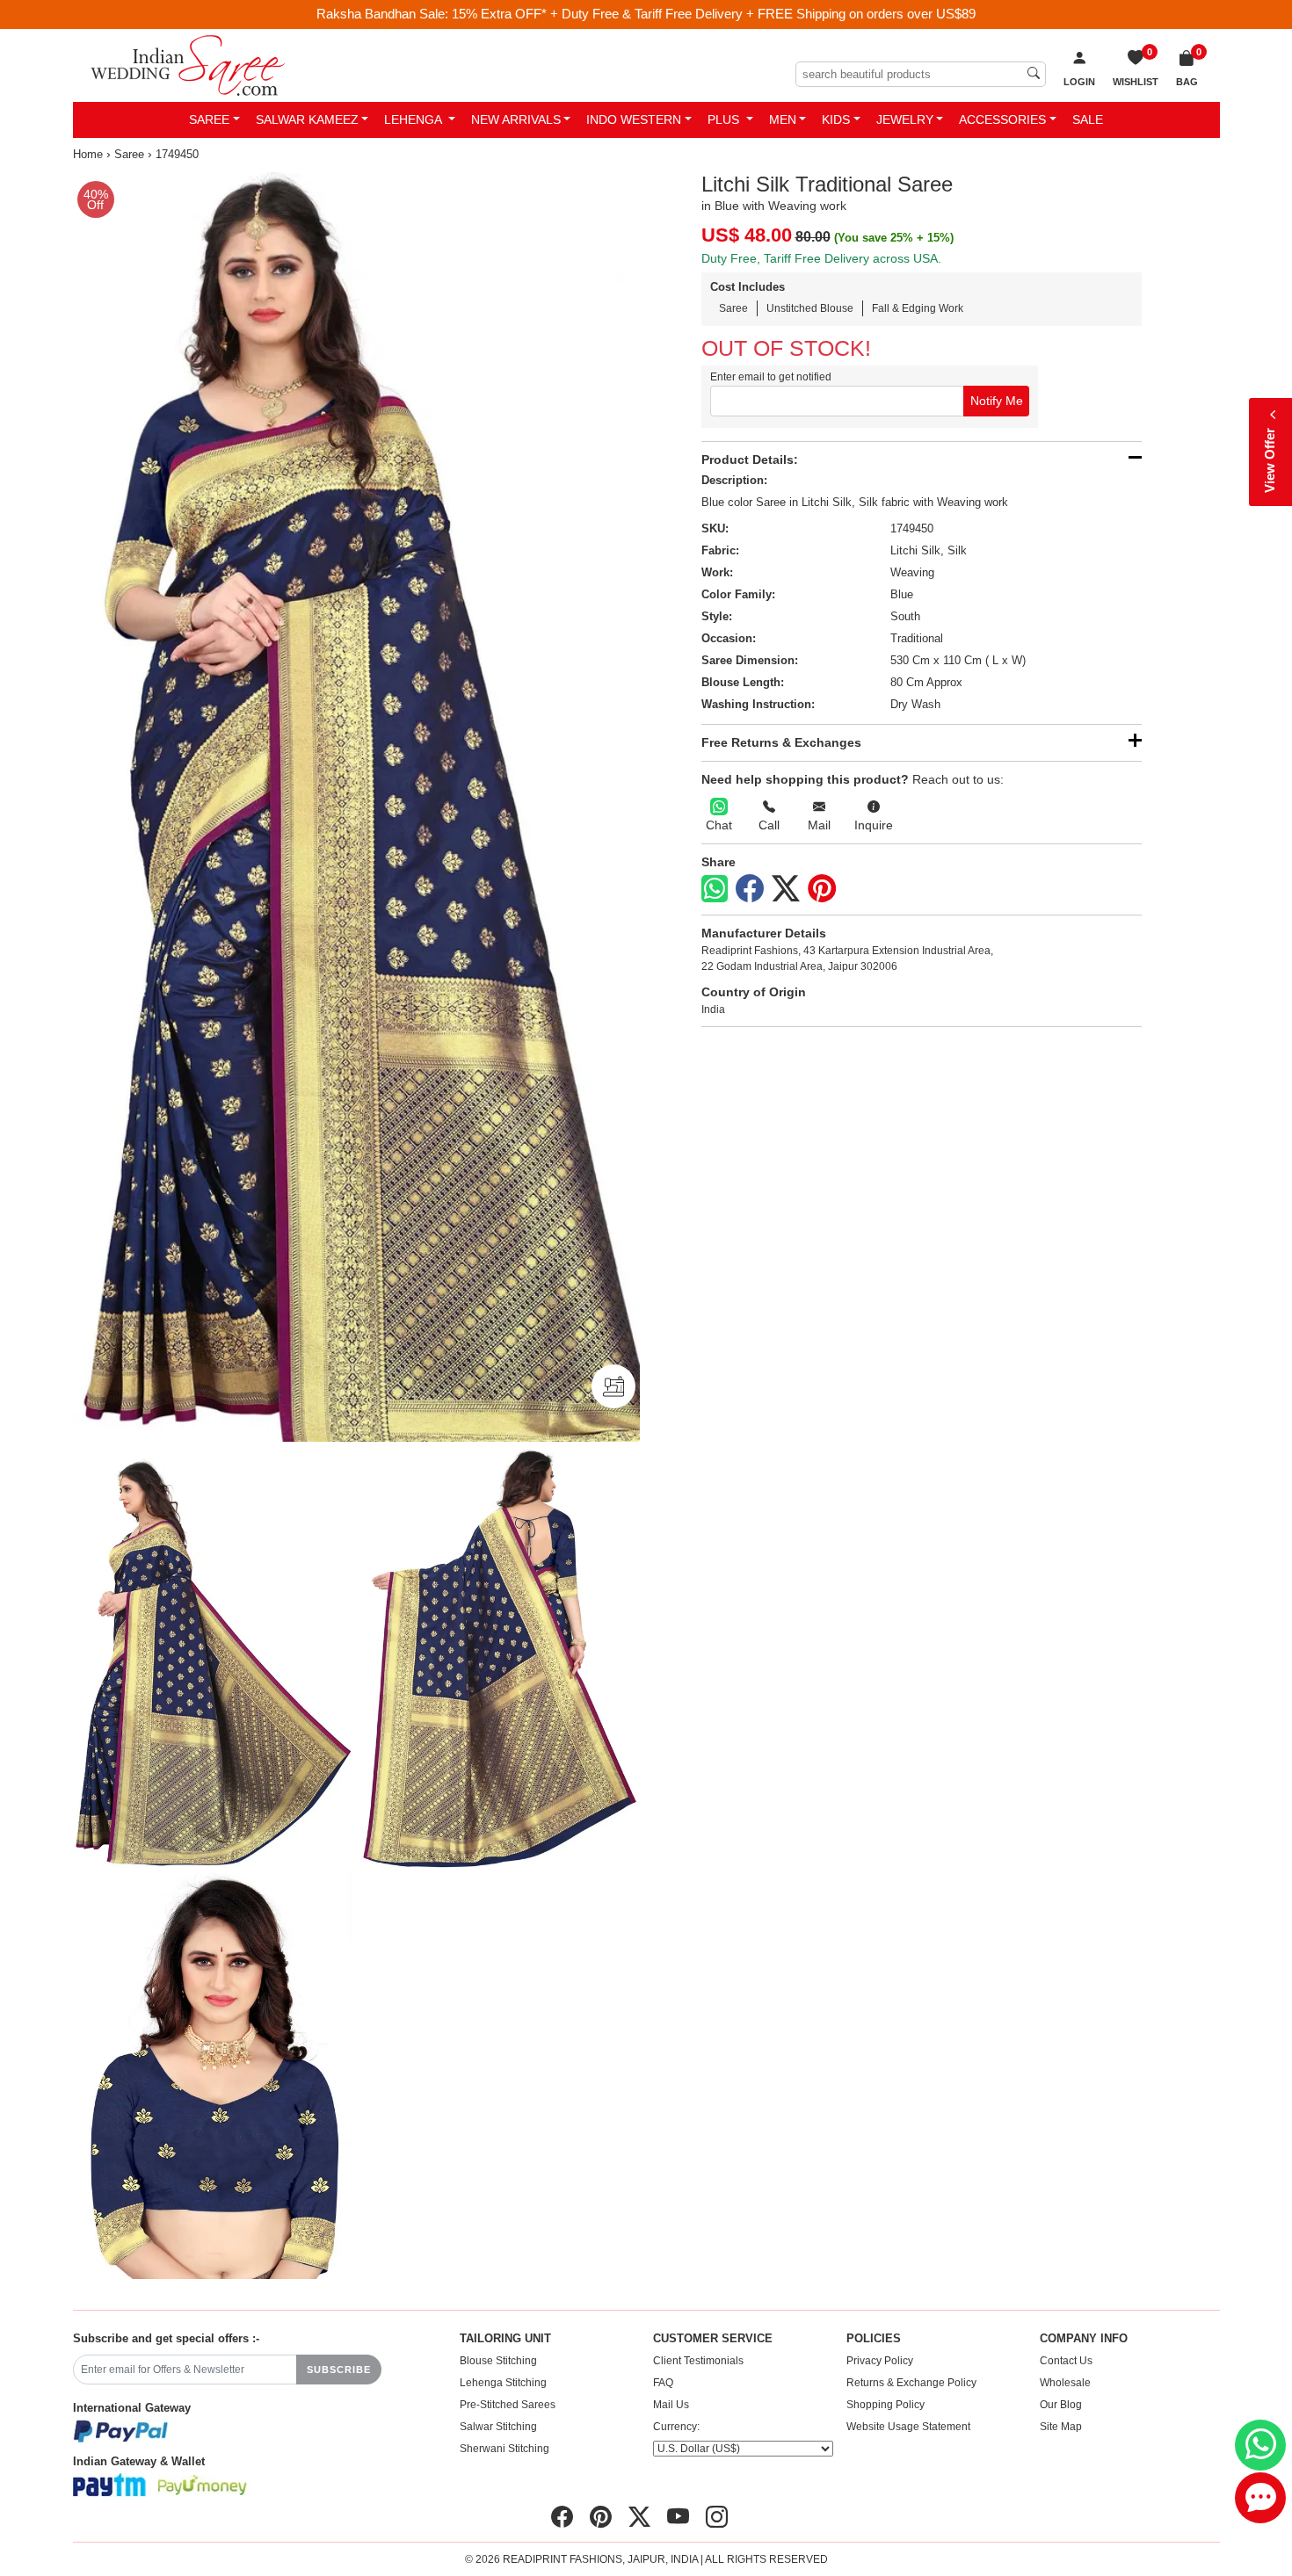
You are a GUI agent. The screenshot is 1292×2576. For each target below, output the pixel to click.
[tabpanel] (356, 807)
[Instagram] (717, 2517)
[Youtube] (678, 2517)
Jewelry (905, 119)
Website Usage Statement (908, 2427)
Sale (1088, 119)
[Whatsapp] (715, 889)
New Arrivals (516, 119)
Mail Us (671, 2405)
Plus (725, 119)
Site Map (1061, 2427)
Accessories (1002, 119)
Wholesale (1065, 2383)
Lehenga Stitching (503, 2383)
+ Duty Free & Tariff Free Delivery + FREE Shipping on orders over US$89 (763, 14)
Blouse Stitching (498, 2361)
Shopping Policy (886, 2405)
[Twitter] (786, 889)
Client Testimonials (698, 2361)
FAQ (663, 2383)
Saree (209, 119)
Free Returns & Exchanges (781, 742)
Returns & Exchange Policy (911, 2383)
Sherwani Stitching (504, 2449)
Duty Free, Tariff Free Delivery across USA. (821, 258)
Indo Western (634, 119)
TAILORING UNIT (505, 2339)
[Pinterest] (822, 889)
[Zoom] (356, 807)
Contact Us (1066, 2361)
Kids (836, 119)
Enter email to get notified (771, 377)
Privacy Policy (880, 2361)
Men (783, 119)
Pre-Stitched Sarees (508, 2405)
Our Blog (1061, 2405)
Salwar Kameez (307, 119)
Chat (719, 825)
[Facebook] (750, 889)
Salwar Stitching (498, 2427)
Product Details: (750, 459)
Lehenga (414, 119)
